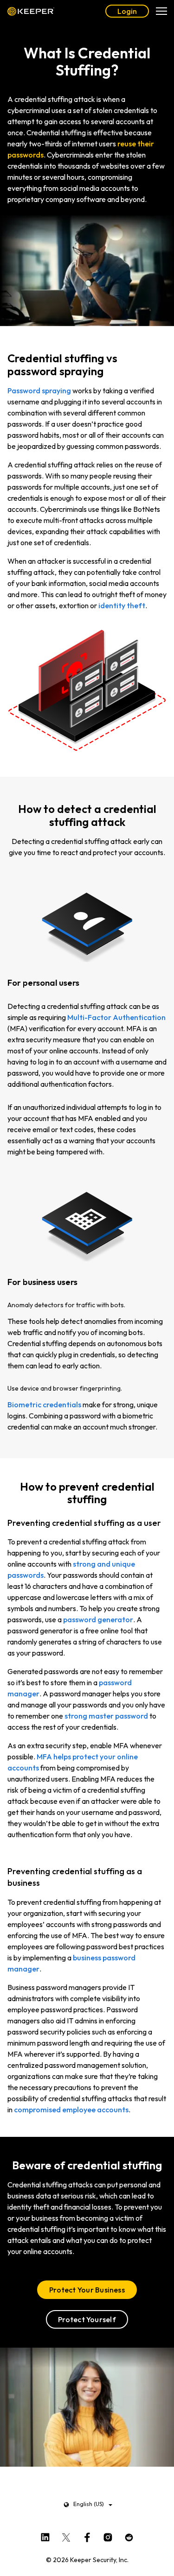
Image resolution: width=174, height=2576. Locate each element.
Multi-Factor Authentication (116, 1017)
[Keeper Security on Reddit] (129, 2536)
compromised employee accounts (71, 2110)
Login (127, 11)
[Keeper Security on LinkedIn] (45, 2536)
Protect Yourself (87, 2319)
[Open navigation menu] (161, 11)
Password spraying (39, 390)
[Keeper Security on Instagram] (108, 2536)
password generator (98, 1619)
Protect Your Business (87, 2290)
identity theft (122, 605)
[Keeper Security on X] (66, 2536)
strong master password (106, 1716)
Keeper (31, 11)
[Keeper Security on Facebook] (87, 2536)
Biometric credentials (44, 1405)
